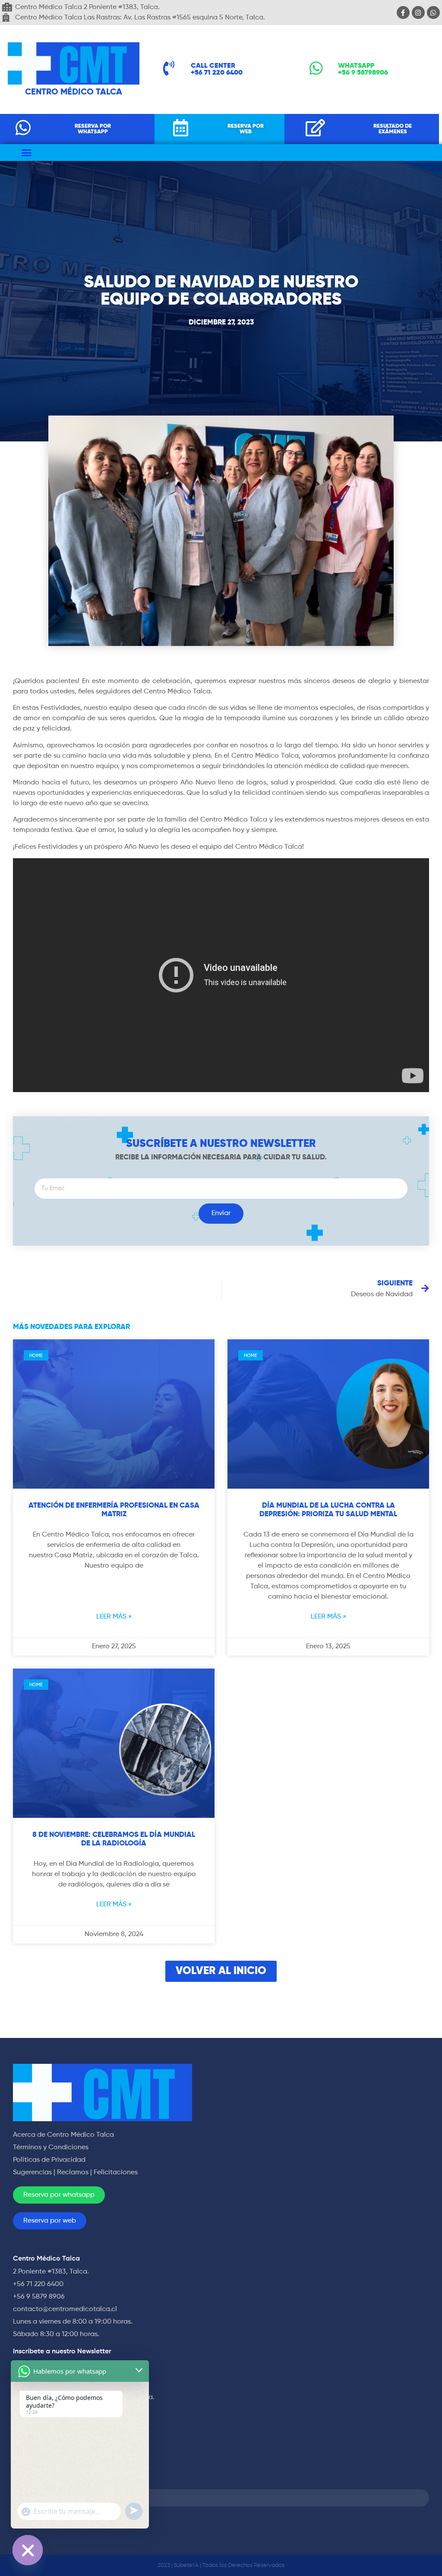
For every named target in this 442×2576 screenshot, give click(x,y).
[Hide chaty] (28, 2550)
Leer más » (114, 1617)
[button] (27, 153)
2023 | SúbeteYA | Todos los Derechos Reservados (221, 2565)
